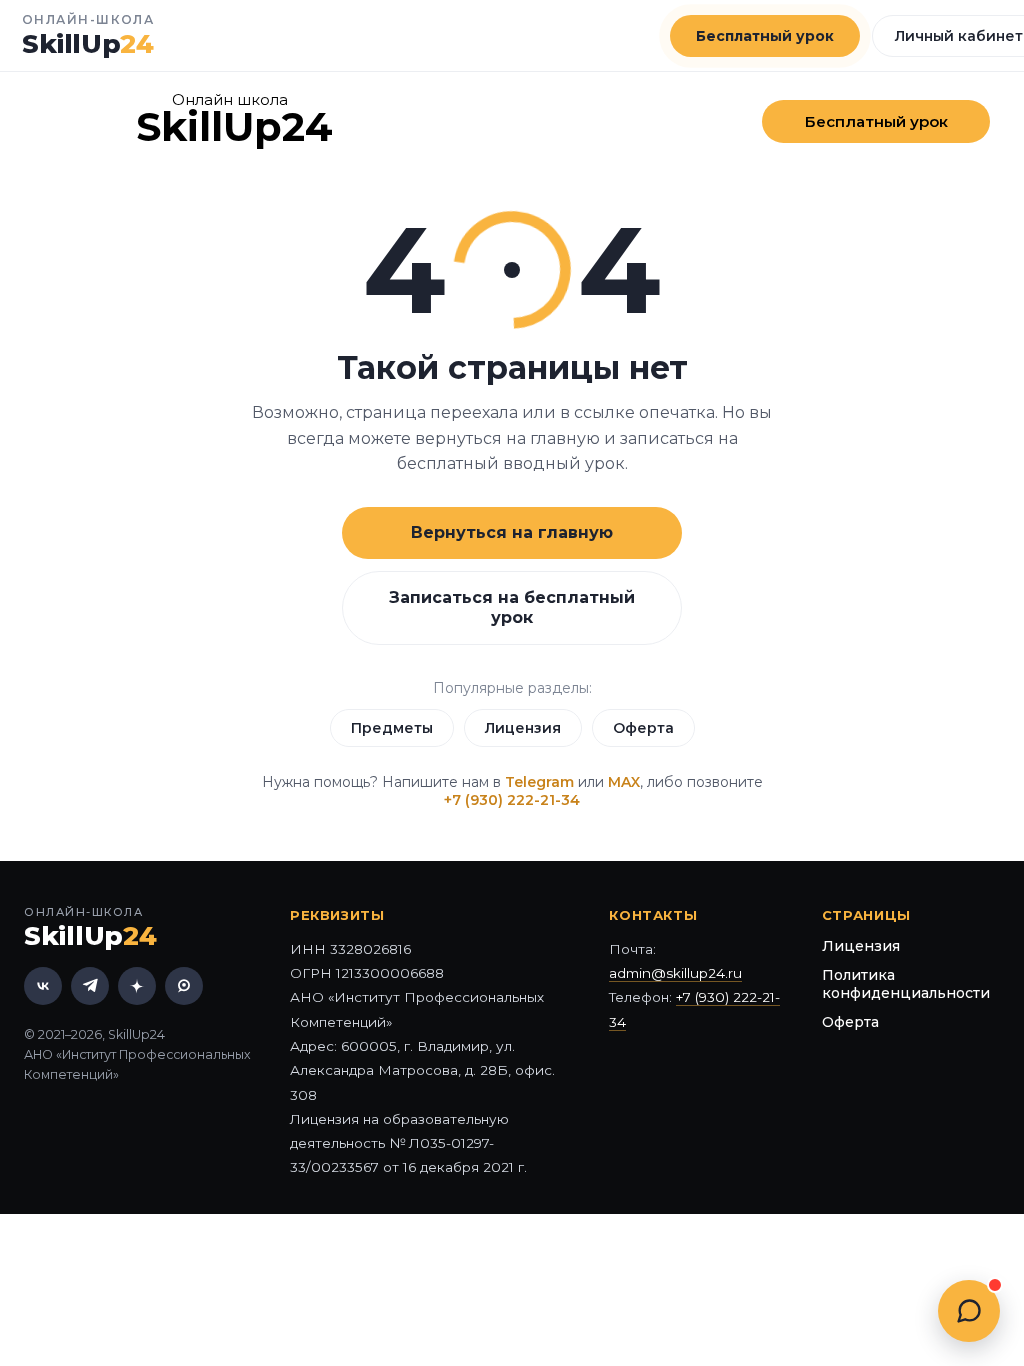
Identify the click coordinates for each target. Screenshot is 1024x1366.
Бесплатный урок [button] (765, 36)
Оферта (643, 728)
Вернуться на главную (512, 532)
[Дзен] (137, 986)
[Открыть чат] (969, 1311)
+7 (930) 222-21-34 (512, 800)
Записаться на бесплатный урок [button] (512, 607)
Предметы (392, 728)
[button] (876, 121)
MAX (624, 782)
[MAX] (184, 986)
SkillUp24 (234, 126)
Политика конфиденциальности (906, 984)
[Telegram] (90, 986)
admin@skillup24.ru (675, 973)
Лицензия (523, 728)
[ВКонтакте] (43, 986)
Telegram (539, 782)
